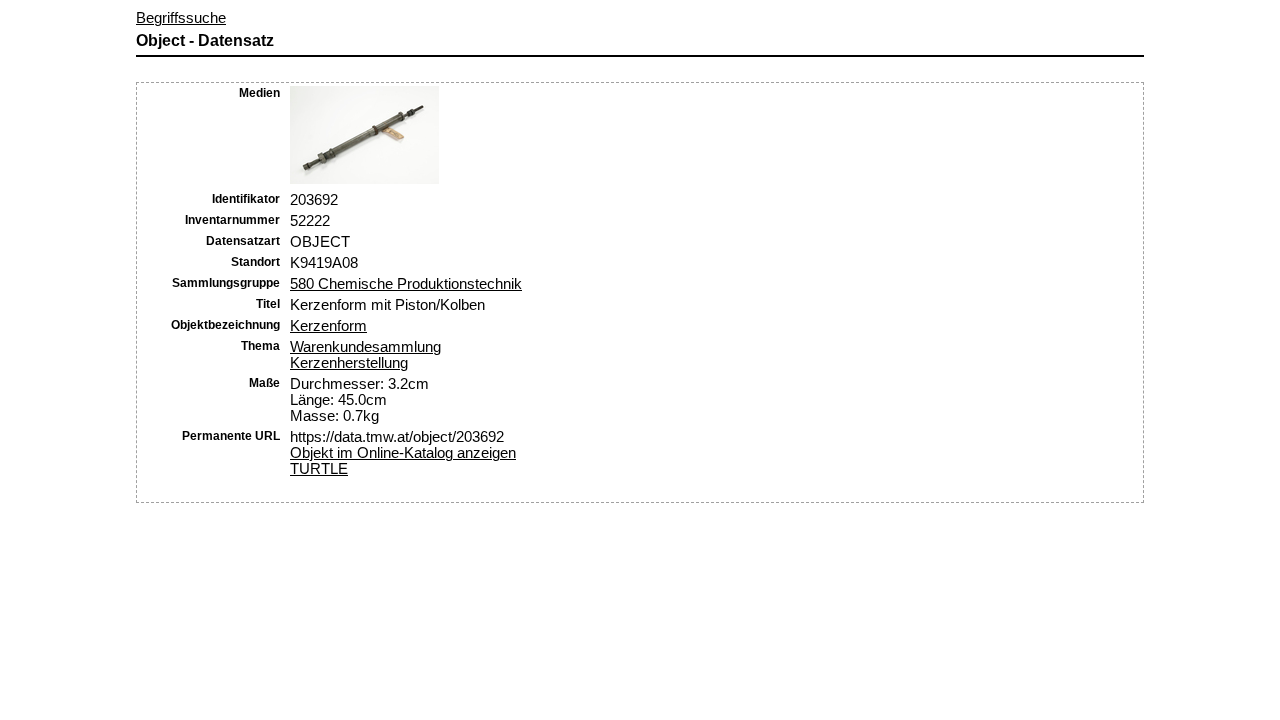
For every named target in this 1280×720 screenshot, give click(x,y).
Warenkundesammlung (365, 347)
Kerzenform (328, 326)
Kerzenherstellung (349, 363)
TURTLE (319, 469)
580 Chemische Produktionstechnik (406, 284)
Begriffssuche (181, 18)
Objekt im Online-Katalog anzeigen (403, 453)
